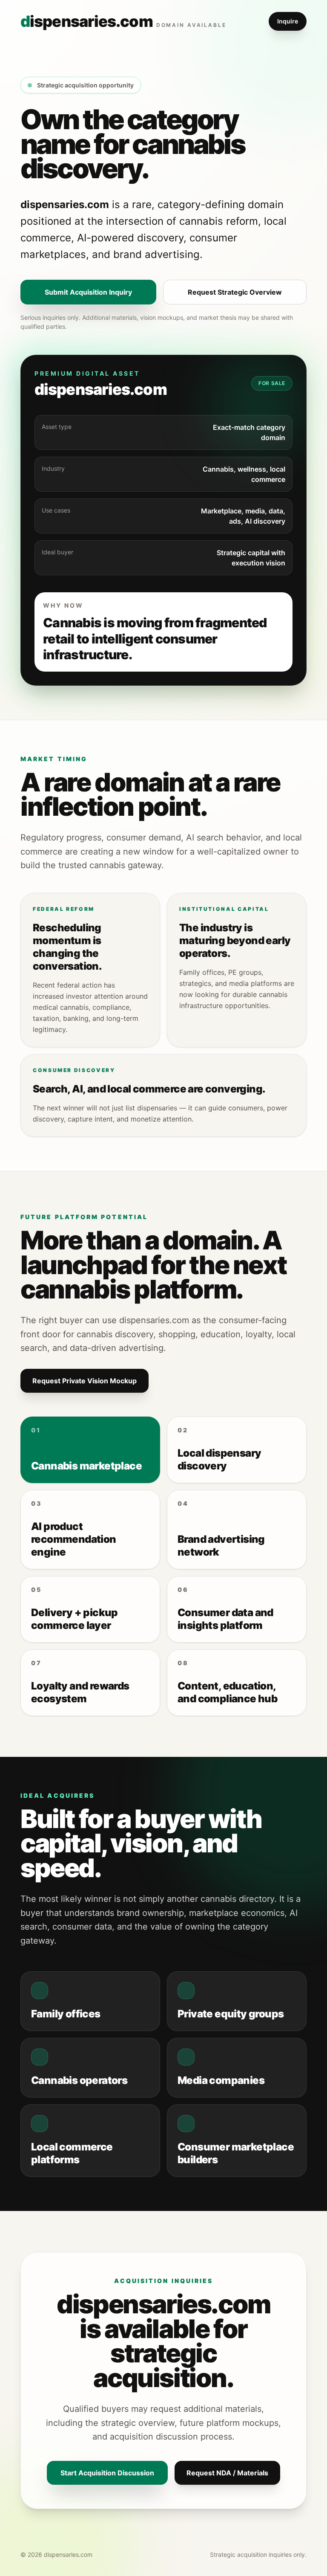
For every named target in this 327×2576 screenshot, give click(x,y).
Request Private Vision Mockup (85, 1381)
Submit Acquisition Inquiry (88, 292)
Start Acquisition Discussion (107, 2473)
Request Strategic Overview (235, 292)
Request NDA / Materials (227, 2473)
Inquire (288, 21)
